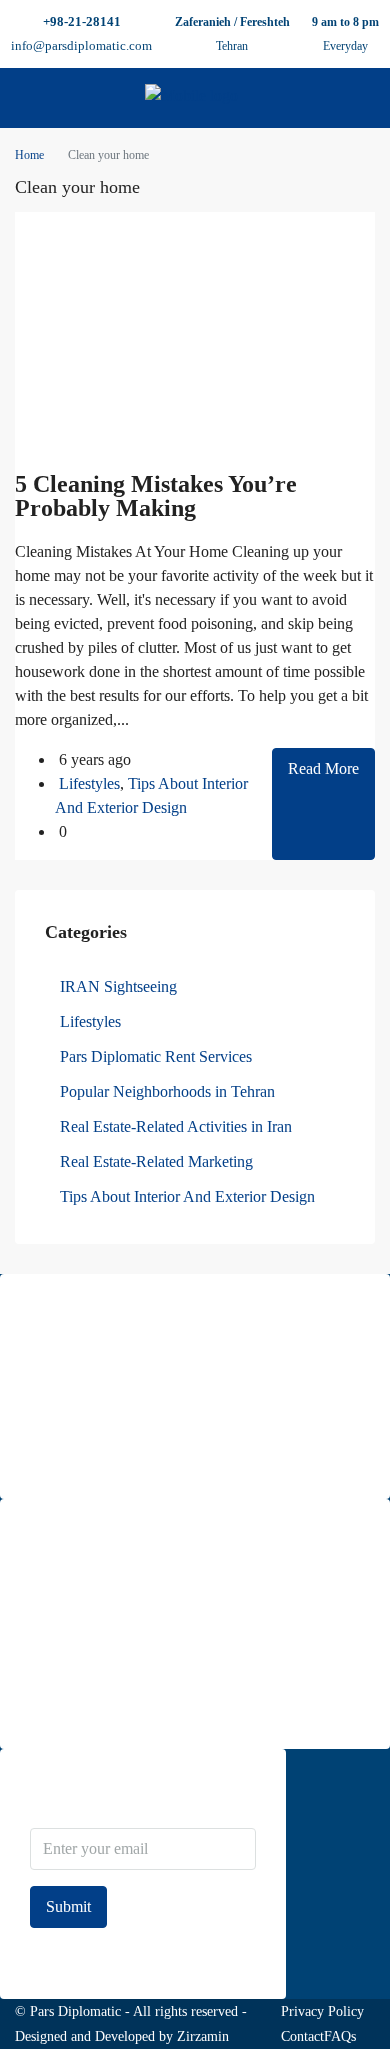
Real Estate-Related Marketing (156, 1161)
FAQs (340, 2036)
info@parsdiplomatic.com (81, 45)
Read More (323, 768)
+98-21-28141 (82, 21)
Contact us (59, 1706)
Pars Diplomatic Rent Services (156, 1056)
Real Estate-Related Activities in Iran (176, 1126)
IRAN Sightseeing (118, 986)
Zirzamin (203, 2036)
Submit (68, 1906)
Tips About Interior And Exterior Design (187, 1196)
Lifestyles (89, 783)
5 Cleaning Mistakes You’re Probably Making (156, 496)
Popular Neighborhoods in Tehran (167, 1091)
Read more (60, 1456)
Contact (302, 2036)
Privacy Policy (322, 2011)
